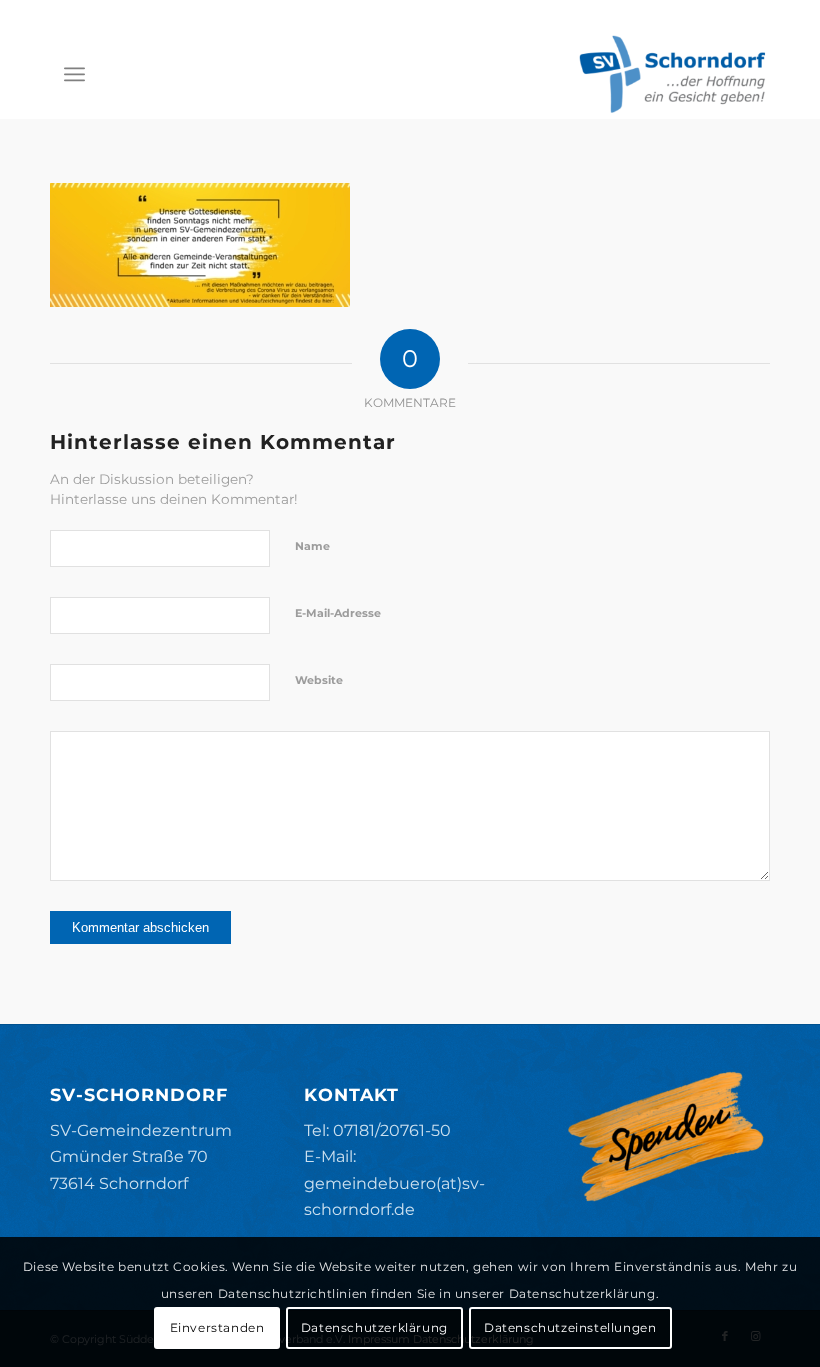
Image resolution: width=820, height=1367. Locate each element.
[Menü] (74, 74)
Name (312, 546)
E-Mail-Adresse (338, 613)
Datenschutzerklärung (374, 1327)
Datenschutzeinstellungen (570, 1327)
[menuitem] (74, 74)
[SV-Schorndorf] (672, 74)
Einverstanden (217, 1327)
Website (319, 680)
